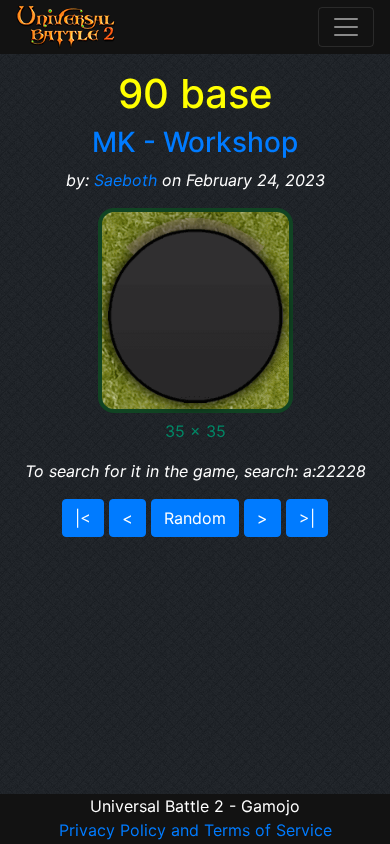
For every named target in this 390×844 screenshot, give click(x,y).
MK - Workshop (195, 142)
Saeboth (125, 180)
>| (307, 518)
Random (195, 518)
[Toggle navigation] (346, 27)
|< (83, 518)
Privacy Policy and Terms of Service (195, 830)
